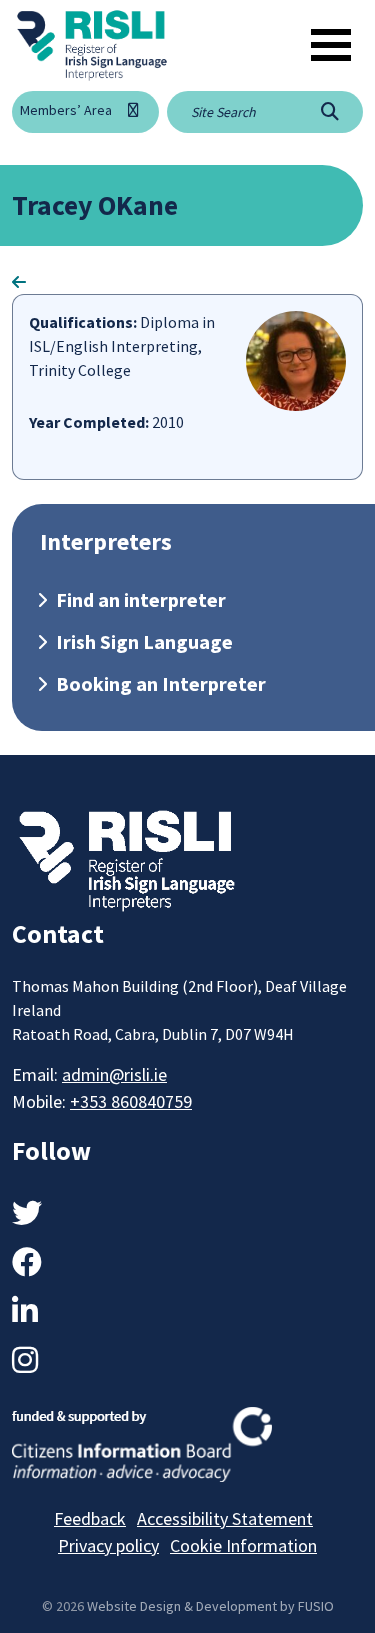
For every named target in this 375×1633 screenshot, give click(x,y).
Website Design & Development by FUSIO (210, 1606)
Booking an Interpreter (161, 683)
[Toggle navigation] (331, 45)
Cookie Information (243, 1545)
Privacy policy (108, 1545)
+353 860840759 (131, 1101)
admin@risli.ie (114, 1074)
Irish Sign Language (144, 641)
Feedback (90, 1518)
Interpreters (106, 541)
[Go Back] (19, 282)
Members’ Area (66, 110)
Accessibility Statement (225, 1518)
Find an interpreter (141, 599)
